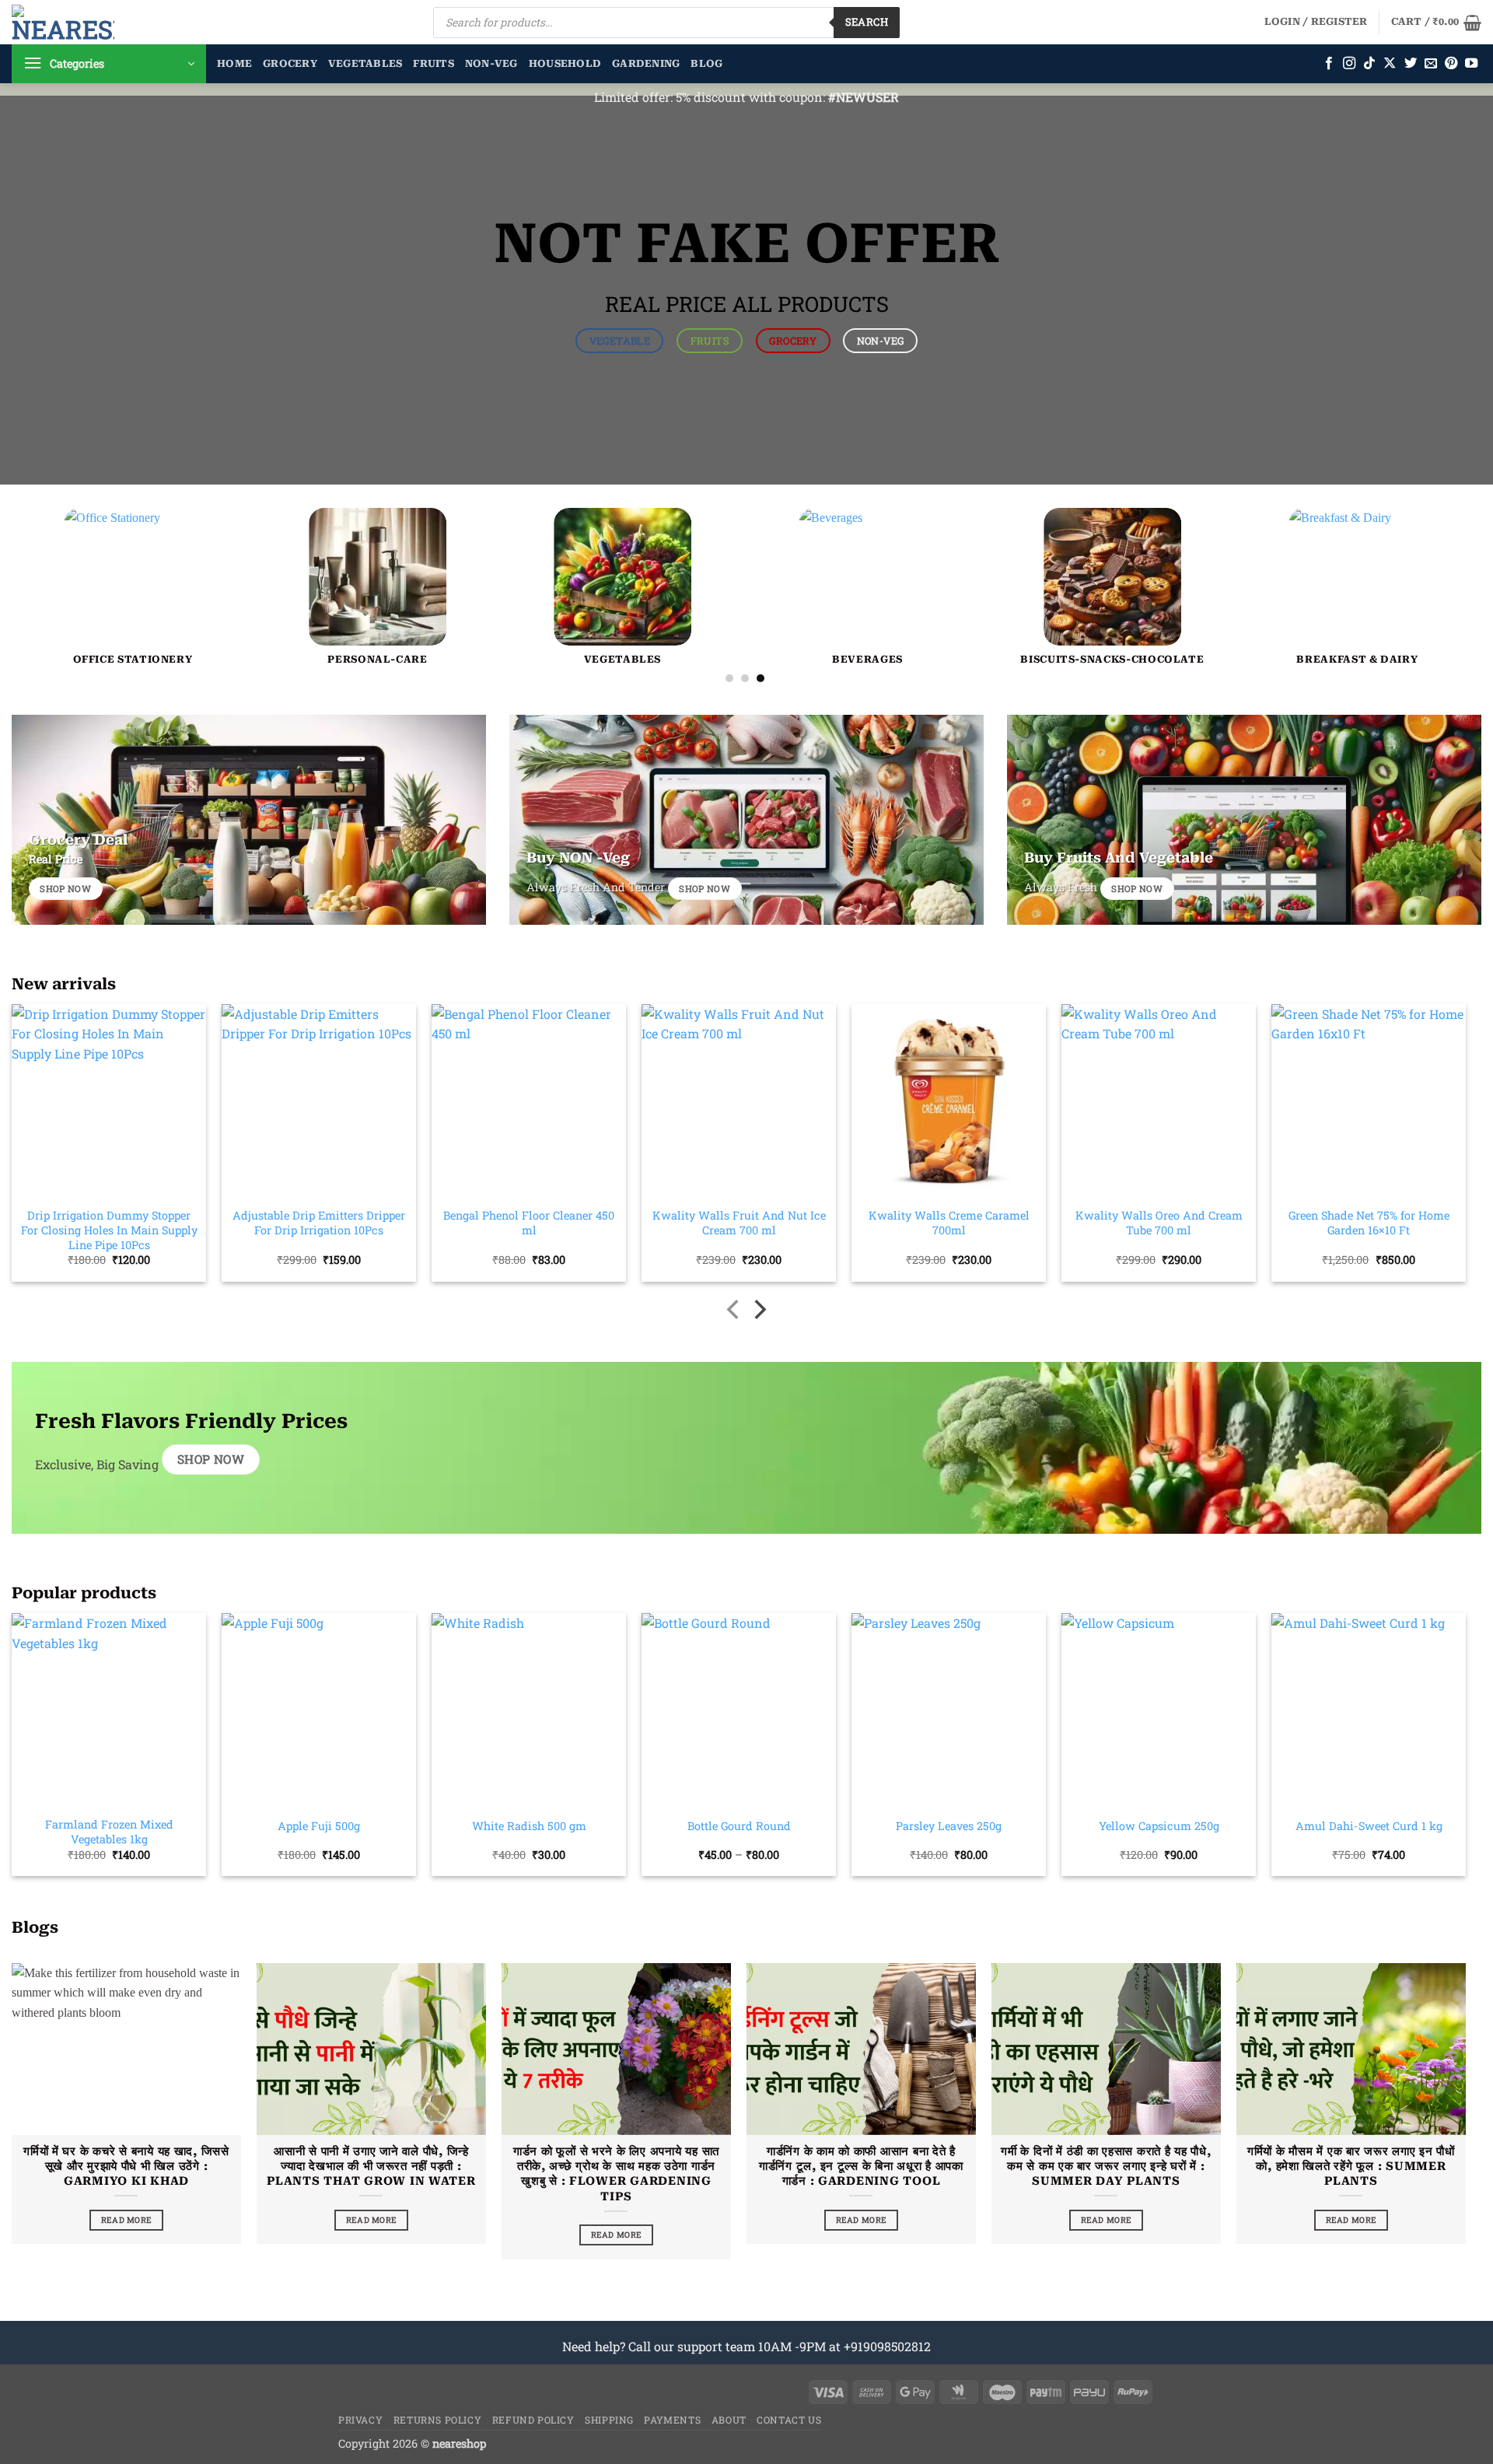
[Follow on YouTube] (1471, 64)
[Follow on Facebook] (1329, 64)
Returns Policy (438, 2420)
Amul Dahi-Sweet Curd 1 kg (1369, 1826)
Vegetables (365, 63)
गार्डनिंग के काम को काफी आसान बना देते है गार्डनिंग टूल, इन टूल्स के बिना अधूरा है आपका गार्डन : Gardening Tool (861, 2166)
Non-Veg (491, 63)
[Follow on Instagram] (1349, 64)
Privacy (360, 2420)
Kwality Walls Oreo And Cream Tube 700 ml (1159, 1223)
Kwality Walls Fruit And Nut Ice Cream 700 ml (739, 1223)
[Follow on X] (1390, 64)
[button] (1316, 22)
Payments (672, 2420)
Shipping (609, 2420)
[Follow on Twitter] (1411, 64)
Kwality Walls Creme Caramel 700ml (949, 1223)
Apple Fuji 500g (319, 1826)
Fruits (434, 63)
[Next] (1431, 522)
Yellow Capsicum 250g (1159, 1826)
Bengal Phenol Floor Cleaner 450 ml (529, 1223)
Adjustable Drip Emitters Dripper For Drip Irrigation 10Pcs (319, 1223)
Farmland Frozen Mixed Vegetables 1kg (109, 1832)
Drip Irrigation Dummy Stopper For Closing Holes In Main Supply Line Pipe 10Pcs (109, 1230)
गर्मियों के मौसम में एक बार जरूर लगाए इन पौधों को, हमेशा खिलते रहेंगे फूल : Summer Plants (1351, 2166)
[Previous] (59, 522)
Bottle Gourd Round (739, 1826)
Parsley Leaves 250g (949, 1826)
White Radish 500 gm (529, 1826)
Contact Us (789, 2420)
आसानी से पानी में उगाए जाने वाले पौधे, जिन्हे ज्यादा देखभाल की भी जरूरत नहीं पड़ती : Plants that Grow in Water (371, 2166)
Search (867, 22)
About (729, 2420)
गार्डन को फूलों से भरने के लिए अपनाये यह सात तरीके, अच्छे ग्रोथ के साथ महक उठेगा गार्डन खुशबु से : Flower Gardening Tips (616, 2173)
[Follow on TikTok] (1369, 64)
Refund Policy (533, 2420)
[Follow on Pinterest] (1451, 64)
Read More (127, 2220)
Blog (706, 63)
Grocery (290, 63)
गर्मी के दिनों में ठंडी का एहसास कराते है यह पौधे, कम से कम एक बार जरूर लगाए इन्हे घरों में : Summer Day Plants (1106, 2166)
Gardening (646, 63)
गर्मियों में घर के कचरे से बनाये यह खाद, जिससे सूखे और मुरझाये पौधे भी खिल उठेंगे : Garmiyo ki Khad (126, 2166)
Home (234, 63)
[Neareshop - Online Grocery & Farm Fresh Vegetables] (63, 22)
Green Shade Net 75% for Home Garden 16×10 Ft (1369, 1223)
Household (565, 63)
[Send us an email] (1431, 64)
